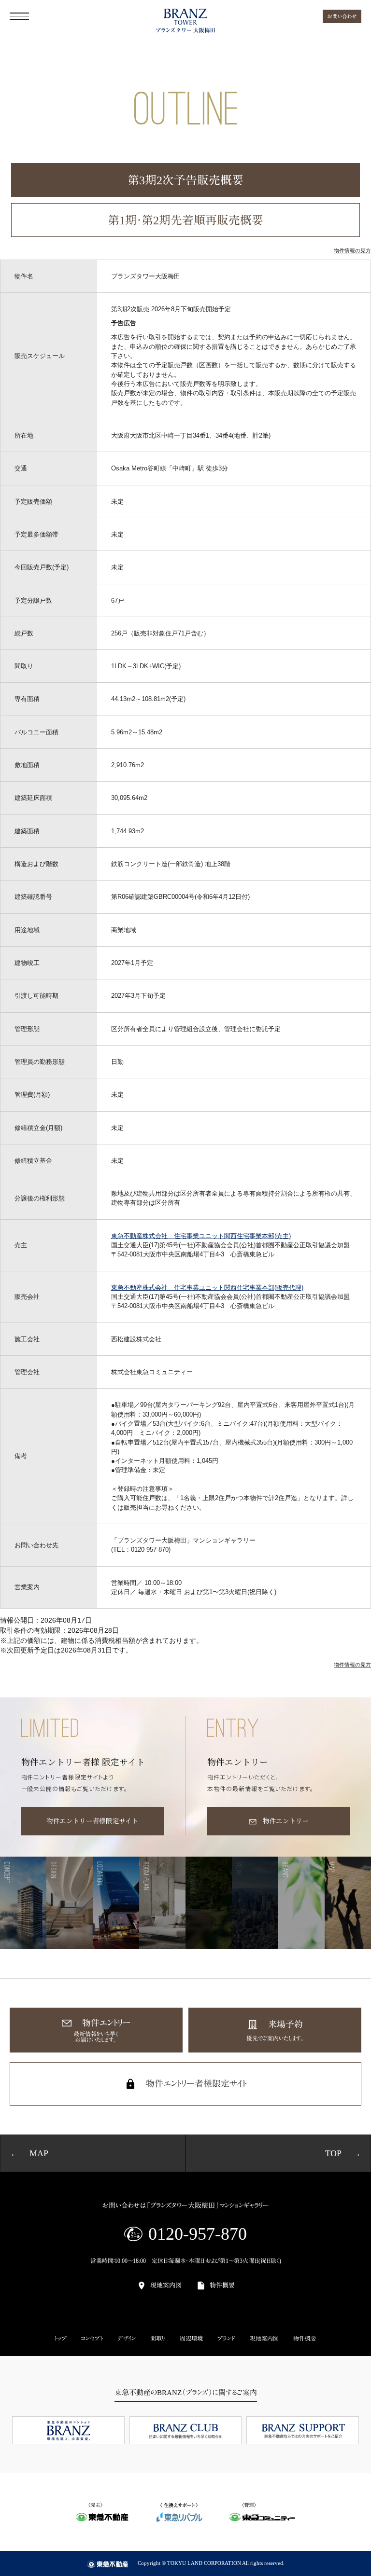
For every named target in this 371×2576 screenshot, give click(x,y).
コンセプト (92, 2339)
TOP (333, 2153)
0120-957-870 (198, 2234)
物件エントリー (286, 1821)
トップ (61, 2339)
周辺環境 (191, 2339)
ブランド (226, 2339)
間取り (158, 2339)
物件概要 (222, 2285)
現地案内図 (166, 2285)
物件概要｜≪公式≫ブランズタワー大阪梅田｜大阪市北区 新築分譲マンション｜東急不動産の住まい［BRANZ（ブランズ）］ (185, 21)
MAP (39, 2153)
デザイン (127, 2339)
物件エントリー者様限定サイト (92, 1821)
